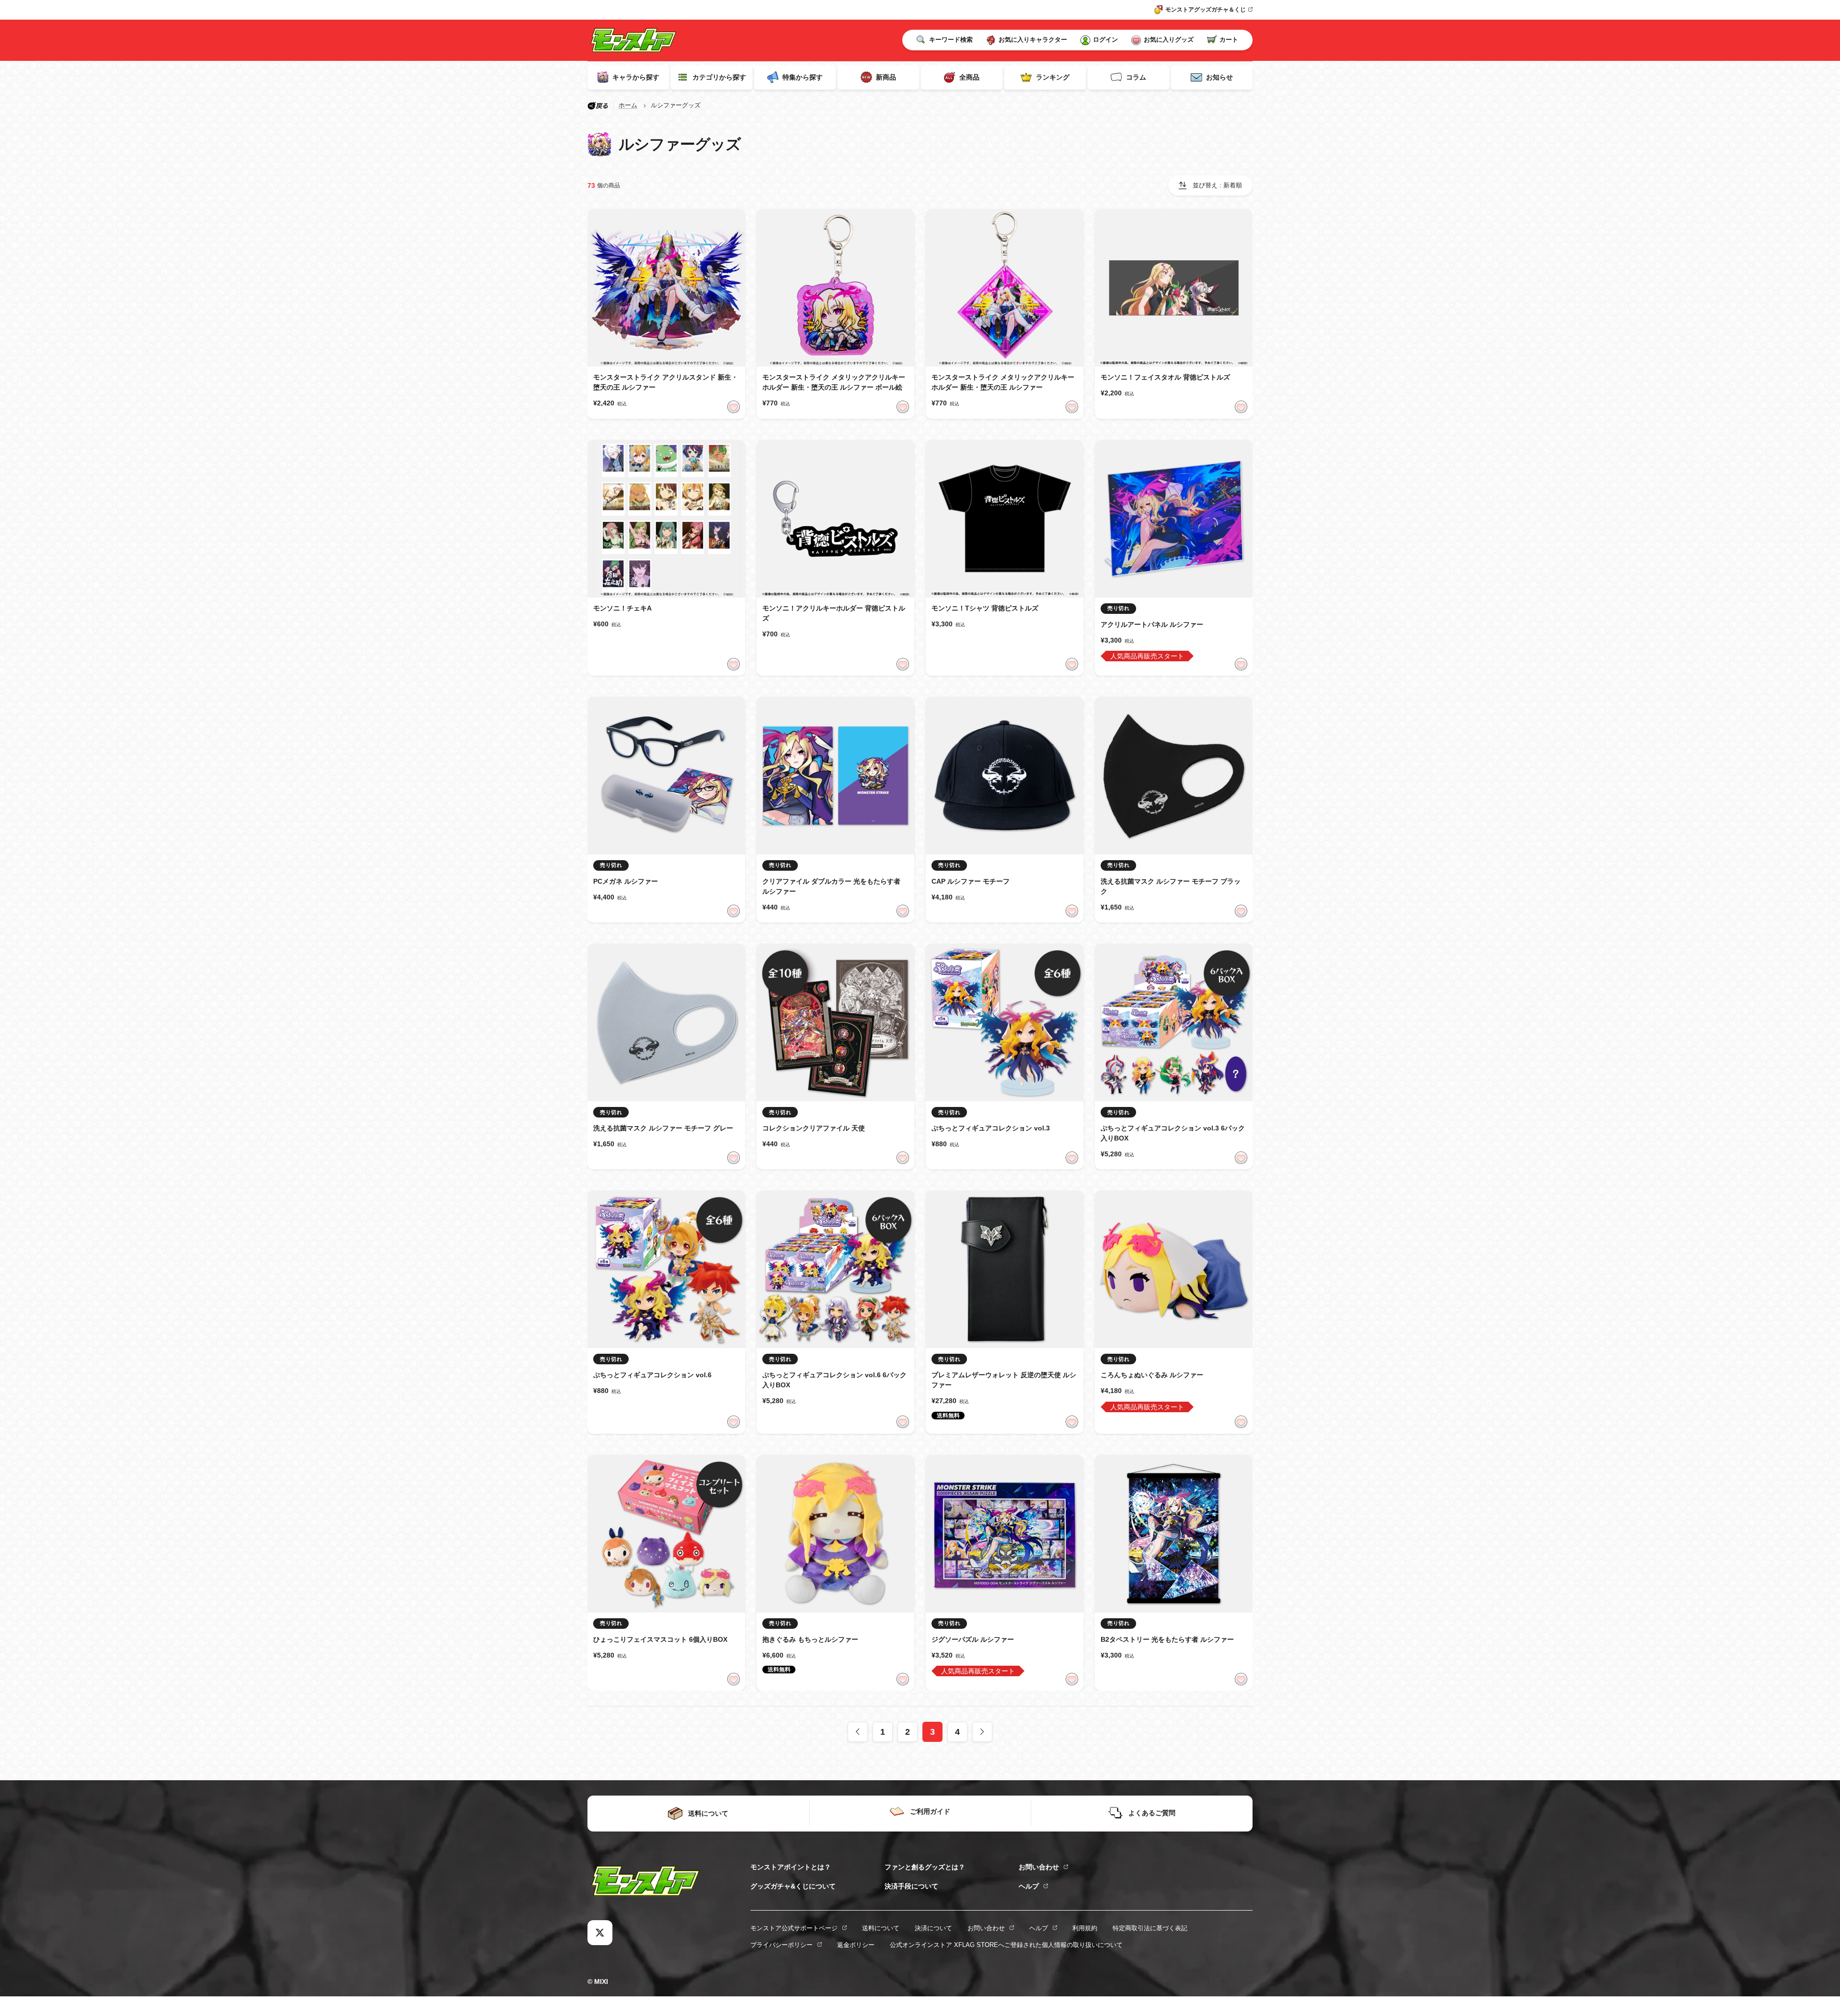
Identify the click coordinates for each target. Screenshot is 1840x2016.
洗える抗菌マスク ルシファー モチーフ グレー (663, 1128)
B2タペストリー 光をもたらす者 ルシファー (1167, 1639)
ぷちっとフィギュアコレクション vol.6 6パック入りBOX (834, 1380)
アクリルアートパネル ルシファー (1152, 624)
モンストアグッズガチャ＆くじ (1206, 10)
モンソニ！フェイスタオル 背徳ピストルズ (1165, 377)
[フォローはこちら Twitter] (600, 1933)
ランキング (1053, 77)
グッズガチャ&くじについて (793, 1886)
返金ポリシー (856, 1945)
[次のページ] (982, 1732)
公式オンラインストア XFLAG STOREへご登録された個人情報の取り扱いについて (1006, 1945)
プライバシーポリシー (782, 1945)
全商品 (969, 77)
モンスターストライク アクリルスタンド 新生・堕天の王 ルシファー (666, 382)
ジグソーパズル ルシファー (973, 1639)
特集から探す (803, 77)
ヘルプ (1029, 1886)
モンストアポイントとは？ (791, 1867)
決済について (933, 1928)
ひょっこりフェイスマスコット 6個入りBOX (660, 1639)
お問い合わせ (1039, 1867)
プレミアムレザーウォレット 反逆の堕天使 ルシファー (1004, 1380)
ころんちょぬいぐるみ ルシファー (1152, 1375)
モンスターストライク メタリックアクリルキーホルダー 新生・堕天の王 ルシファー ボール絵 (834, 382)
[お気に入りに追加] (734, 407)
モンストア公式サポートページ (794, 1928)
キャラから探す (636, 77)
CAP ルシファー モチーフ (971, 881)
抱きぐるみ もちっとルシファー (810, 1639)
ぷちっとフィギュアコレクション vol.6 (652, 1375)
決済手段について (911, 1886)
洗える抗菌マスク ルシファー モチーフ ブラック (1171, 886)
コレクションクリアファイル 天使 (814, 1128)
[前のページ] (858, 1732)
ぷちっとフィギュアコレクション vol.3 (991, 1128)
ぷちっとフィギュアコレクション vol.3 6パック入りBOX (1173, 1133)
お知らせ (1219, 77)
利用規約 (1085, 1928)
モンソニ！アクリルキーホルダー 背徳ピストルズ (834, 613)
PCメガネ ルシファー (626, 881)
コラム (1136, 77)
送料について (881, 1928)
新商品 (886, 77)
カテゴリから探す (719, 77)
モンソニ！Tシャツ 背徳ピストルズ (985, 608)
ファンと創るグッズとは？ (925, 1867)
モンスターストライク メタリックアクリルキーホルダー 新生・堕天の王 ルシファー (1003, 382)
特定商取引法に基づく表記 (1150, 1928)
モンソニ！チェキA (622, 608)
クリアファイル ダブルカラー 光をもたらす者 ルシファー (831, 886)
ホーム (628, 105)
